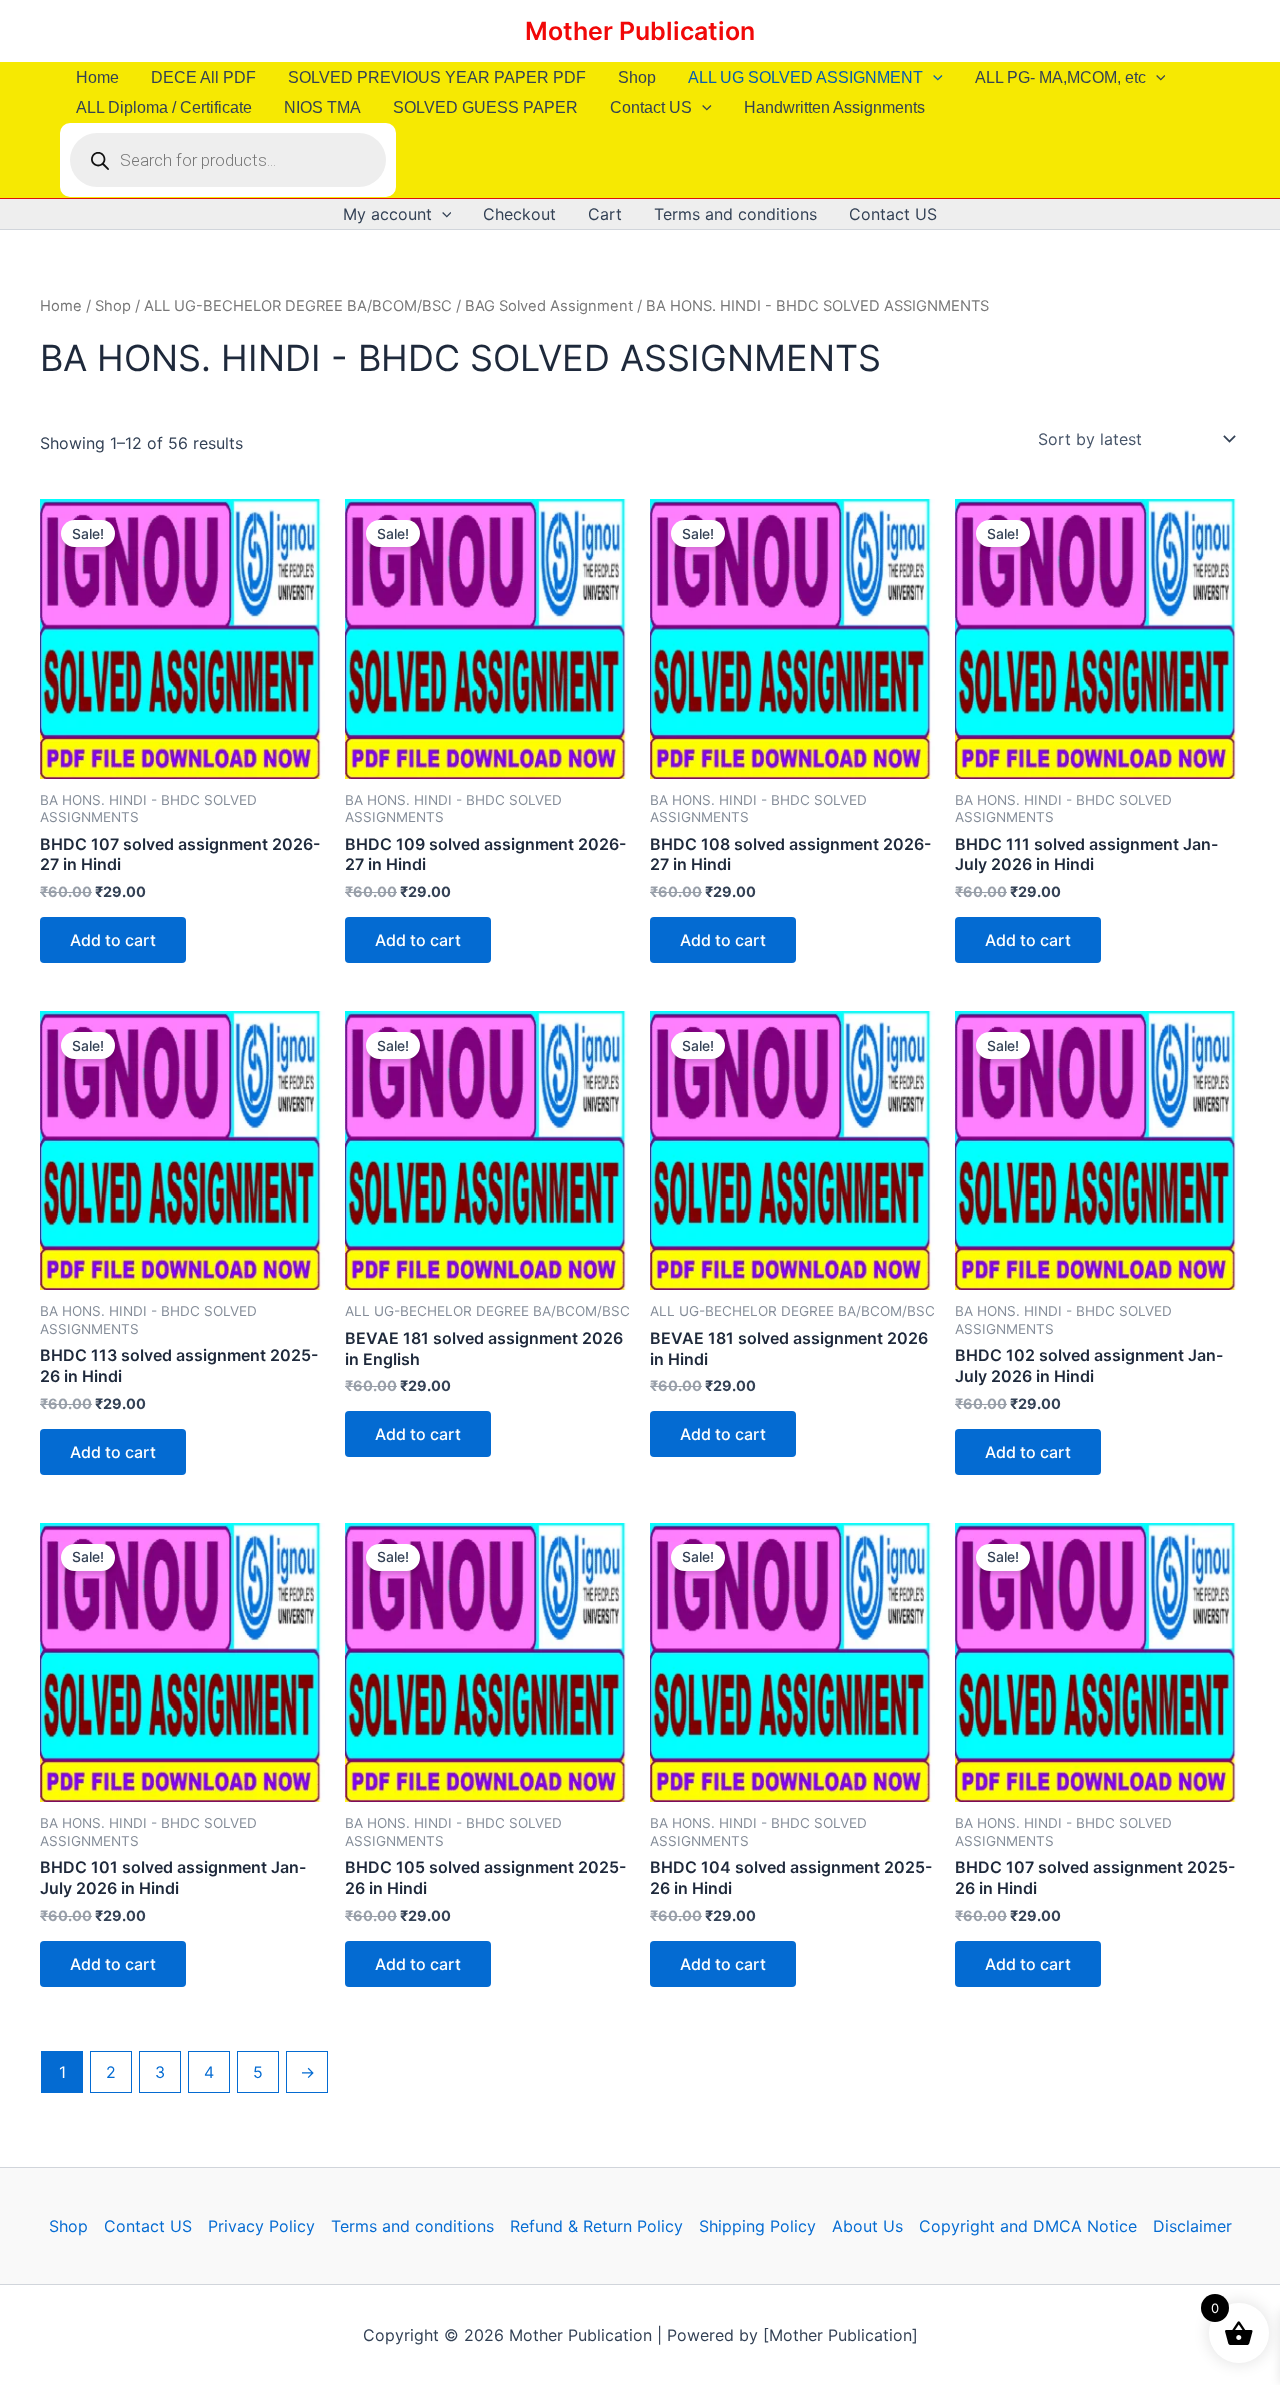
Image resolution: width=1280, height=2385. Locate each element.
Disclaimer (1192, 2226)
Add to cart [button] (113, 940)
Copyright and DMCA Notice (1028, 2226)
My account (387, 214)
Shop (637, 77)
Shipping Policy (757, 2226)
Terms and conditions (735, 214)
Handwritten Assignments (834, 107)
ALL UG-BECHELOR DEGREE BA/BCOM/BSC (298, 306)
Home (97, 77)
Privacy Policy (261, 2226)
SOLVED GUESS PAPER (485, 107)
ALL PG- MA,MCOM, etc (1060, 77)
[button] (933, 78)
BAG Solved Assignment (549, 306)
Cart (605, 214)
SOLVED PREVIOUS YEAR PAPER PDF (437, 77)
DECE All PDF (203, 77)
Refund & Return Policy (596, 2226)
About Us (867, 2226)
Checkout (519, 214)
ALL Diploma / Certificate (164, 107)
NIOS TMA (322, 107)
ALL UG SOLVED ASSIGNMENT (805, 77)
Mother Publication (640, 31)
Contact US (651, 107)
